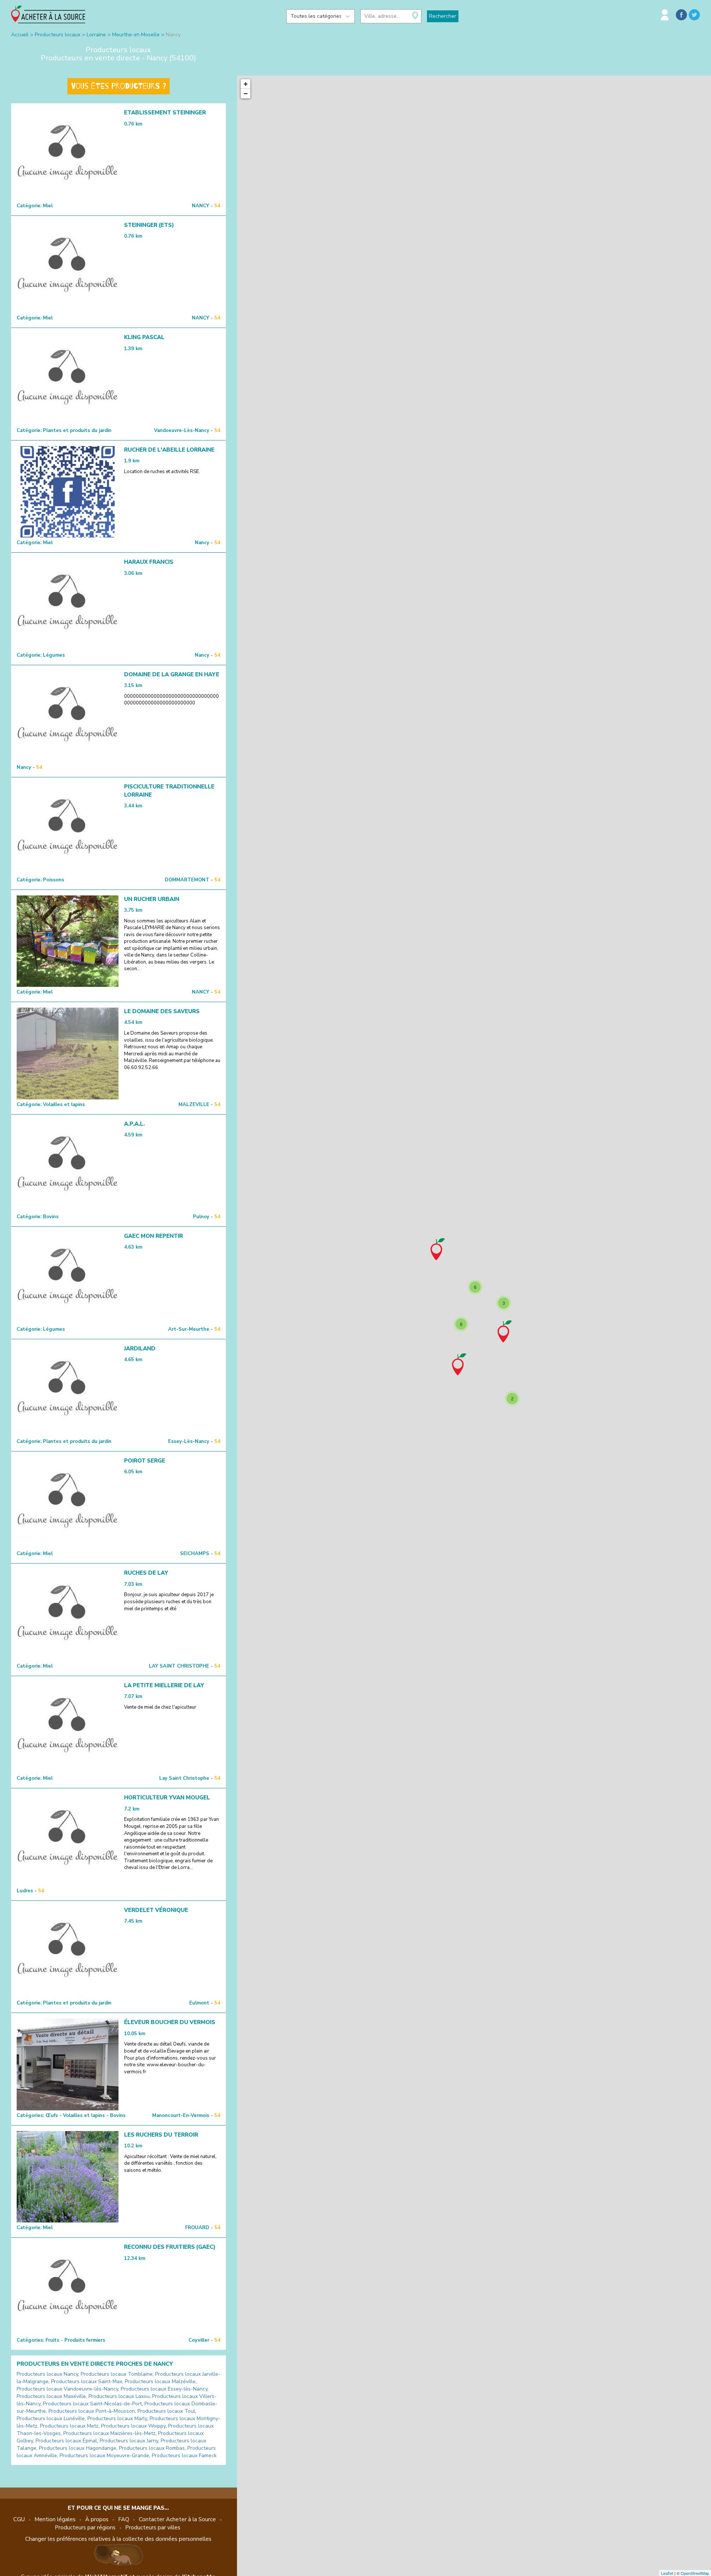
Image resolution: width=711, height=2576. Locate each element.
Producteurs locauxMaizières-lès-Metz (109, 2433)
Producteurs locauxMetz (69, 2426)
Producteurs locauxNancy (47, 2374)
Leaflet (667, 2573)
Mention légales (55, 2519)
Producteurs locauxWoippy (133, 2426)
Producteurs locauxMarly (117, 2418)
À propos (97, 2519)
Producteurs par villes (153, 2528)
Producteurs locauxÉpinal (66, 2441)
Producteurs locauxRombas (152, 2448)
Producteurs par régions (85, 2528)
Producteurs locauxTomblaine (117, 2374)
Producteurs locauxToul (166, 2411)
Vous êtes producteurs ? (118, 86)
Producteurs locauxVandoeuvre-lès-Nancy (67, 2389)
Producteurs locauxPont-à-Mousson (92, 2411)
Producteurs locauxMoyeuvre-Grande (104, 2456)
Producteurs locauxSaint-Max (87, 2381)
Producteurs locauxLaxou (119, 2396)
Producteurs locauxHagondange (78, 2448)
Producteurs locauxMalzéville (160, 2381)
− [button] (246, 93)
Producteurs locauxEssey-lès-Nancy (164, 2389)
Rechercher (443, 16)
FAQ (124, 2519)
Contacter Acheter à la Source (177, 2519)
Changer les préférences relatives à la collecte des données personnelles (118, 2539)
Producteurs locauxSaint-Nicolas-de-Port (92, 2404)
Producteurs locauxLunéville (51, 2418)
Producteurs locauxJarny (129, 2441)
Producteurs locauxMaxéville (51, 2396)
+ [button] (246, 84)
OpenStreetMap (695, 2573)
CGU (19, 2519)
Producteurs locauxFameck (184, 2456)
